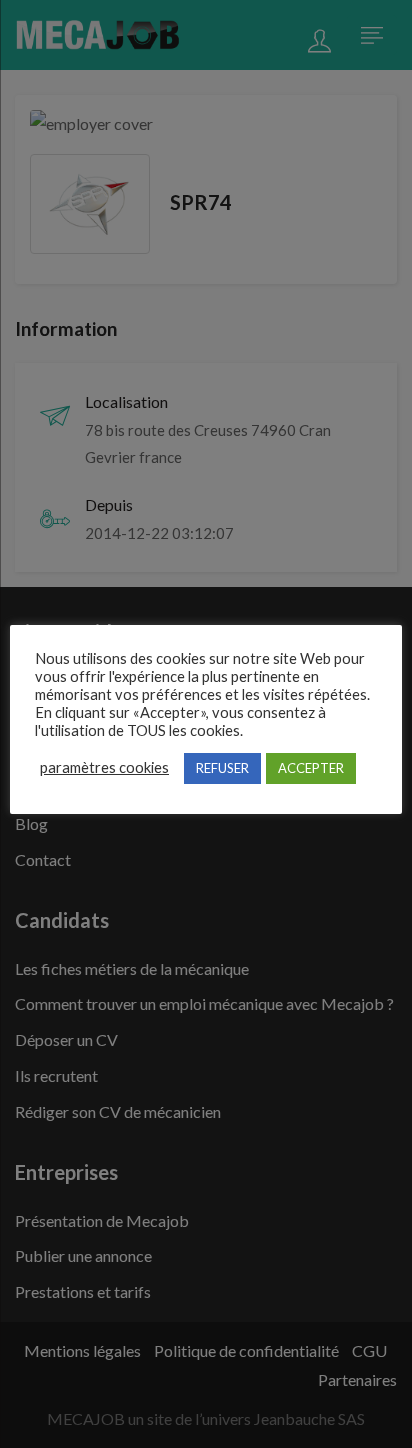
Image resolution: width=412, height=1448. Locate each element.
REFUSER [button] (222, 768)
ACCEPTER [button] (311, 768)
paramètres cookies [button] (104, 767)
